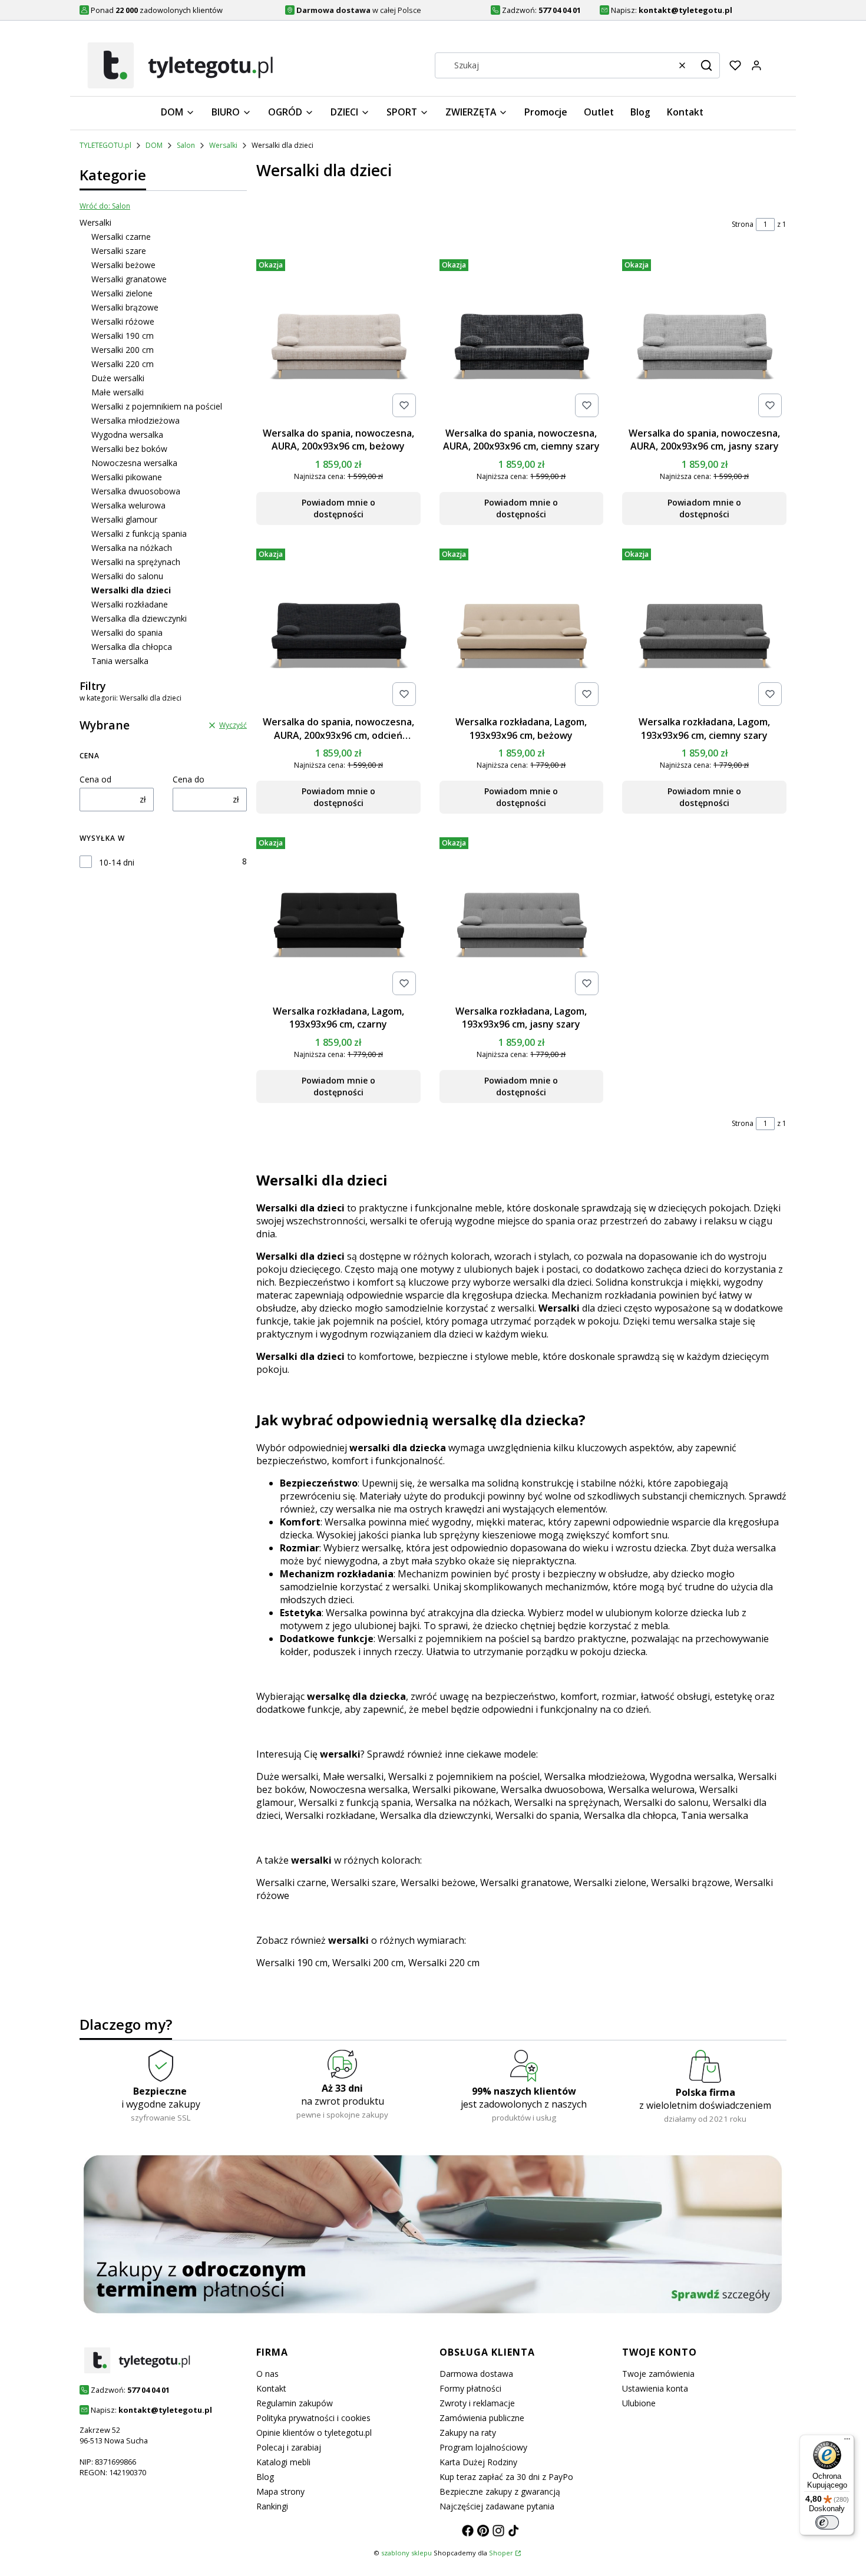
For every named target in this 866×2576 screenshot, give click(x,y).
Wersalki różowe (123, 321)
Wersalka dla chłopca (132, 647)
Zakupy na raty (468, 2433)
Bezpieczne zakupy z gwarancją (500, 2491)
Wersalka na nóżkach (132, 548)
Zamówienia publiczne (482, 2418)
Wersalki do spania (127, 633)
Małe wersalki (118, 392)
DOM (154, 145)
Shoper (501, 2553)
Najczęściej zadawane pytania (497, 2506)
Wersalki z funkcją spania (139, 534)
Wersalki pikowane (127, 477)
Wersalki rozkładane (130, 604)
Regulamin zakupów (295, 2403)
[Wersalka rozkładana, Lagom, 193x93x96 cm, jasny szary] (522, 916)
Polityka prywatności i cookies (313, 2418)
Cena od (95, 779)
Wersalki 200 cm (123, 350)
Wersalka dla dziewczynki (139, 618)
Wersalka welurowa (128, 505)
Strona (743, 224)
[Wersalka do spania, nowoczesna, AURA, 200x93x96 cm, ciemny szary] (522, 338)
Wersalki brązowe (125, 307)
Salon (186, 145)
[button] (706, 65)
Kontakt (271, 2388)
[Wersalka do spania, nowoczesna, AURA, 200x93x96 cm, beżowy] (338, 338)
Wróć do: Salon (105, 206)
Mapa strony (280, 2491)
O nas (267, 2374)
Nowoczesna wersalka (134, 463)
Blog (265, 2477)
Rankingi (272, 2506)
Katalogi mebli (283, 2462)
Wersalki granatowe (129, 279)
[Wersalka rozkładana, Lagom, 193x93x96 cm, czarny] (338, 916)
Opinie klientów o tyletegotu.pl (314, 2433)
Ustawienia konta (655, 2388)
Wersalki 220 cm (123, 364)
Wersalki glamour (124, 519)
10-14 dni (117, 862)
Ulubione (639, 2403)
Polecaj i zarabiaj (289, 2447)
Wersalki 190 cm (123, 336)
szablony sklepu (406, 2553)
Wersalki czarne (121, 237)
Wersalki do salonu (127, 576)
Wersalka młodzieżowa (135, 420)
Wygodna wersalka (127, 435)
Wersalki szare (119, 251)
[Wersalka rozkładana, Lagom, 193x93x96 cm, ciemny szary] (704, 628)
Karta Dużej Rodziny (478, 2462)
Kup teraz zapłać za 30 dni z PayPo (506, 2477)
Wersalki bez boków (129, 449)
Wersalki (223, 145)
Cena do (189, 779)
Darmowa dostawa (476, 2374)
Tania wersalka (120, 661)
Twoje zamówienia (658, 2374)
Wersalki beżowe (123, 265)
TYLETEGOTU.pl (105, 145)
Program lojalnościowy (483, 2447)
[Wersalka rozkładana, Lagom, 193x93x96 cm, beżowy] (522, 628)
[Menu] (847, 2442)
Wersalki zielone (122, 293)
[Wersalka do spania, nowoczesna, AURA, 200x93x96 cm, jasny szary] (704, 338)
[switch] (827, 2522)
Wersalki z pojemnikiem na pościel (157, 406)
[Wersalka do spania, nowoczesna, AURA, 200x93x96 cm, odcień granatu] (338, 628)
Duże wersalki (118, 378)
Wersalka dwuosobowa (136, 491)
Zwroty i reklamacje (477, 2403)
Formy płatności (470, 2388)
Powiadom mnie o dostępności (338, 508)
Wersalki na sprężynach (136, 562)
